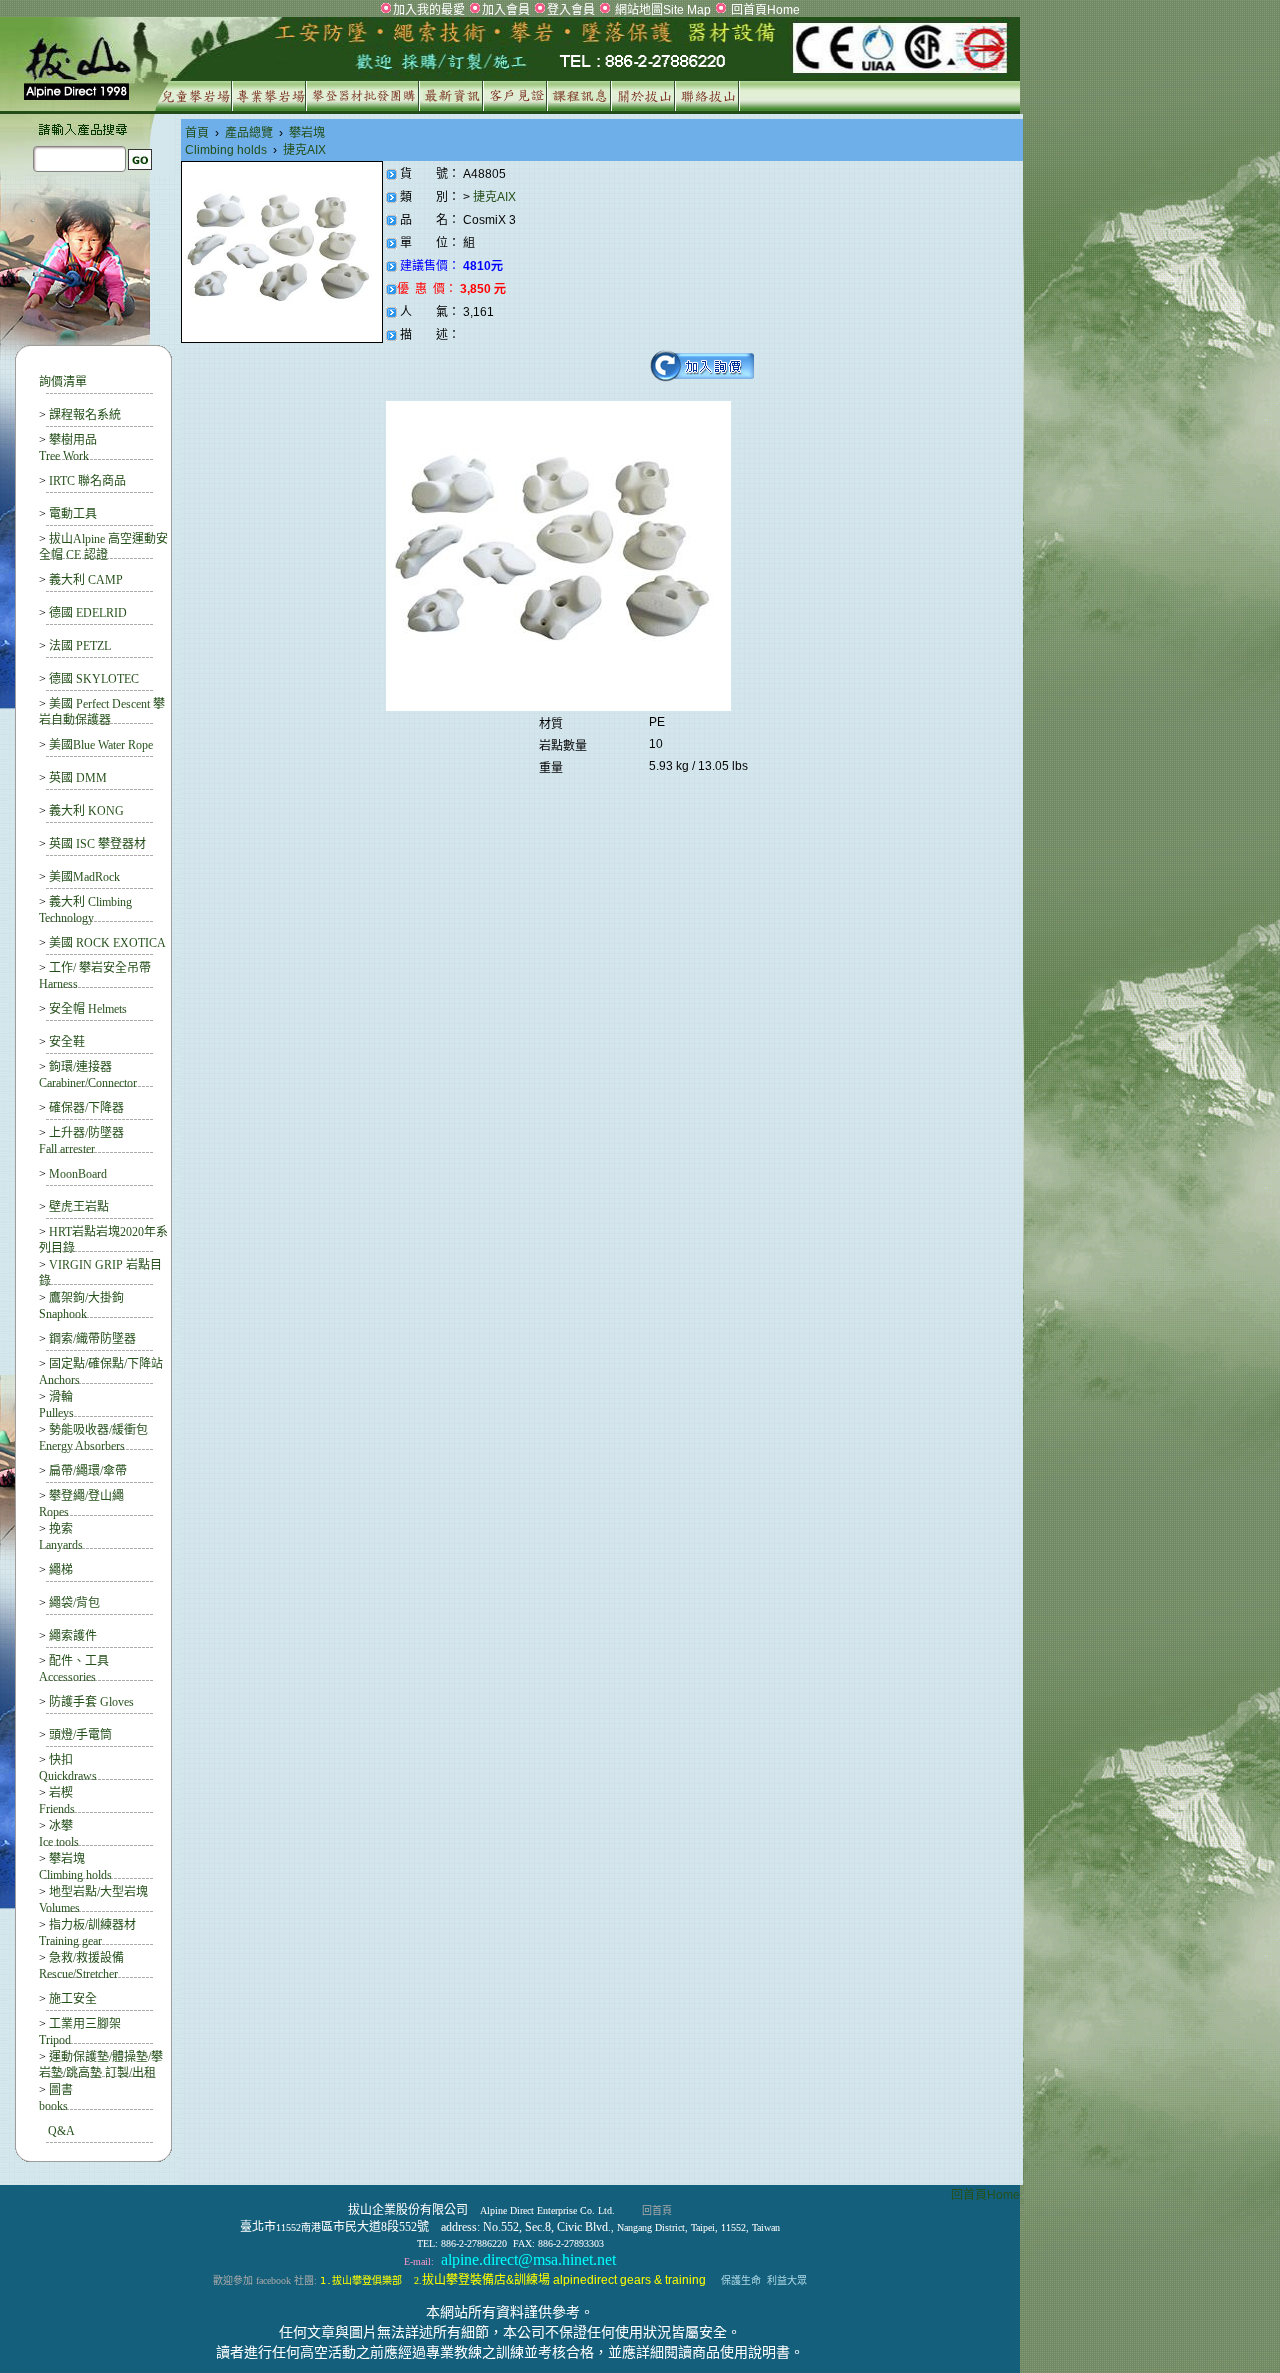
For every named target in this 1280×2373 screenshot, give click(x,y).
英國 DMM (78, 778)
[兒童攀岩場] (192, 107)
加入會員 (506, 10)
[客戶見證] (517, 107)
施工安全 (73, 1999)
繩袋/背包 (74, 1603)
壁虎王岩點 (79, 1207)
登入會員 (571, 10)
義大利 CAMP (86, 580)
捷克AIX (496, 197)
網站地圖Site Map (661, 10)
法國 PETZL (80, 646)
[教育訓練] (453, 107)
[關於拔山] (645, 107)
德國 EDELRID (88, 613)
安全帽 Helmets (88, 1009)
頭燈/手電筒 (80, 1735)
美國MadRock (84, 877)
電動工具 (73, 514)
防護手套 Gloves (91, 1702)
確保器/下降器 (86, 1108)
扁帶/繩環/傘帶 (88, 1471)
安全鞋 (67, 1042)
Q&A (61, 2131)
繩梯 (61, 1570)
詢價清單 (63, 382)
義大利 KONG (86, 811)
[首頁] (510, 74)
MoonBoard (78, 1174)
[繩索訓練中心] (581, 107)
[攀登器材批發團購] (365, 107)
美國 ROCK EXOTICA (107, 943)
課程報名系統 (85, 415)
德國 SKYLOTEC (94, 679)
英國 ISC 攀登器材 (97, 844)
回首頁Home (764, 10)
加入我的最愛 (429, 10)
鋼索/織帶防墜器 (92, 1339)
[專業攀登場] (271, 107)
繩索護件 (73, 1636)
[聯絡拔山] (709, 107)
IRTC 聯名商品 (87, 481)
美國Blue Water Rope (101, 745)
